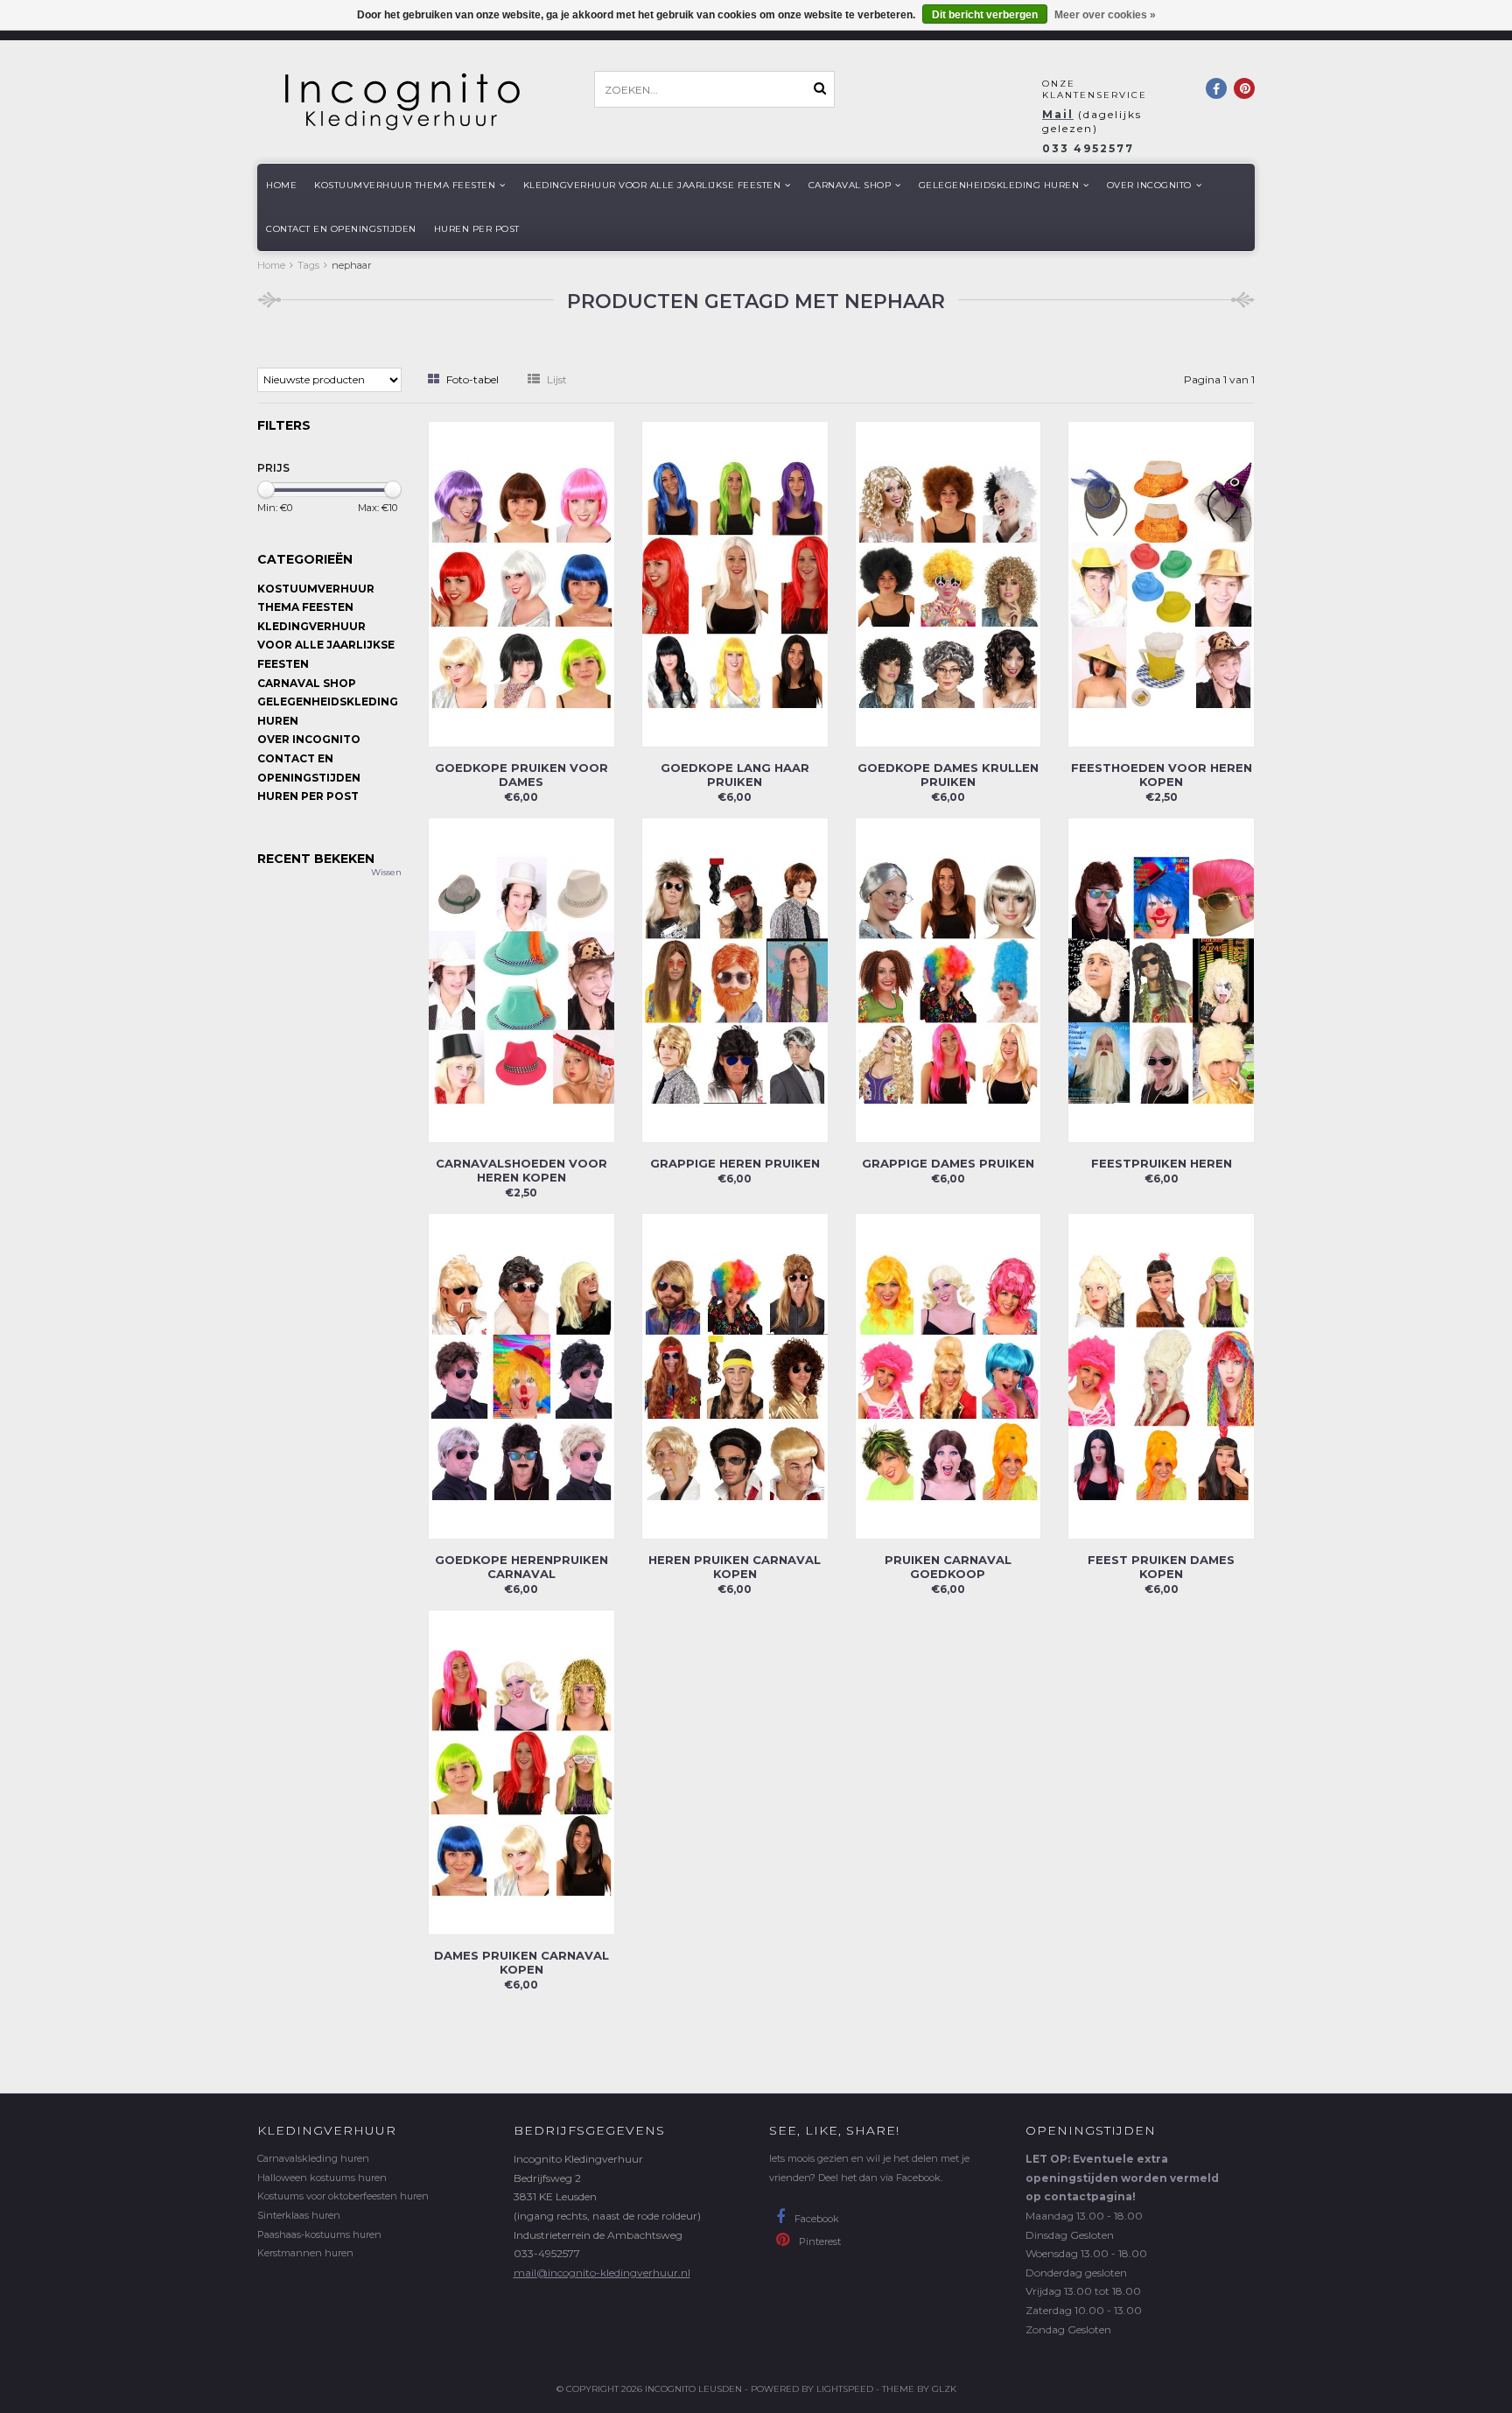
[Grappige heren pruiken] (735, 979)
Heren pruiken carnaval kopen (735, 1567)
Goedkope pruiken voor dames (521, 775)
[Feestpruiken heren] (1161, 979)
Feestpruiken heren (1162, 1163)
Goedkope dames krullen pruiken (948, 775)
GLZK (944, 2389)
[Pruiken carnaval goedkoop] (948, 1375)
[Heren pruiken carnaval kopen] (735, 1375)
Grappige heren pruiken (735, 1163)
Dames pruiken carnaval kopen (521, 1962)
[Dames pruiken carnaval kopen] (521, 1771)
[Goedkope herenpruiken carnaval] (521, 1375)
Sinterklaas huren (299, 2215)
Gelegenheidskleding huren (999, 185)
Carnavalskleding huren (313, 2158)
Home (281, 185)
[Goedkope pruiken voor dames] (521, 582)
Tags (308, 265)
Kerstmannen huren (305, 2253)
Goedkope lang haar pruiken (735, 775)
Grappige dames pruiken (948, 1163)
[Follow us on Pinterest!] (1244, 88)
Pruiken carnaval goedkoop (948, 1567)
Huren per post (477, 229)
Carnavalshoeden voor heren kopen (521, 1170)
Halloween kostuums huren (322, 2178)
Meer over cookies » (1105, 15)
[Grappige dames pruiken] (948, 979)
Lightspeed (845, 2389)
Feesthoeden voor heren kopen (1162, 775)
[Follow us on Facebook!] (1216, 88)
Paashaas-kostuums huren (319, 2234)
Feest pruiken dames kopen (1161, 1567)
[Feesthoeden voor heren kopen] (1161, 582)
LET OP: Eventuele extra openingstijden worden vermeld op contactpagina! (1122, 2178)
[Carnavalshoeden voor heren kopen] (521, 979)
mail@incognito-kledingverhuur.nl (602, 2273)
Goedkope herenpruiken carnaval (521, 1567)
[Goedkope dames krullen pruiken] (948, 582)
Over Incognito (1149, 185)
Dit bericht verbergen (985, 15)
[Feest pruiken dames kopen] (1161, 1375)
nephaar (351, 265)
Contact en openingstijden (341, 229)
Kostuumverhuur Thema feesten (405, 185)
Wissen (386, 872)
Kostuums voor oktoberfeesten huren (343, 2196)
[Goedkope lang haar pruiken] (735, 582)
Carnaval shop (850, 185)
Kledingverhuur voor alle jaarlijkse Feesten (652, 185)
